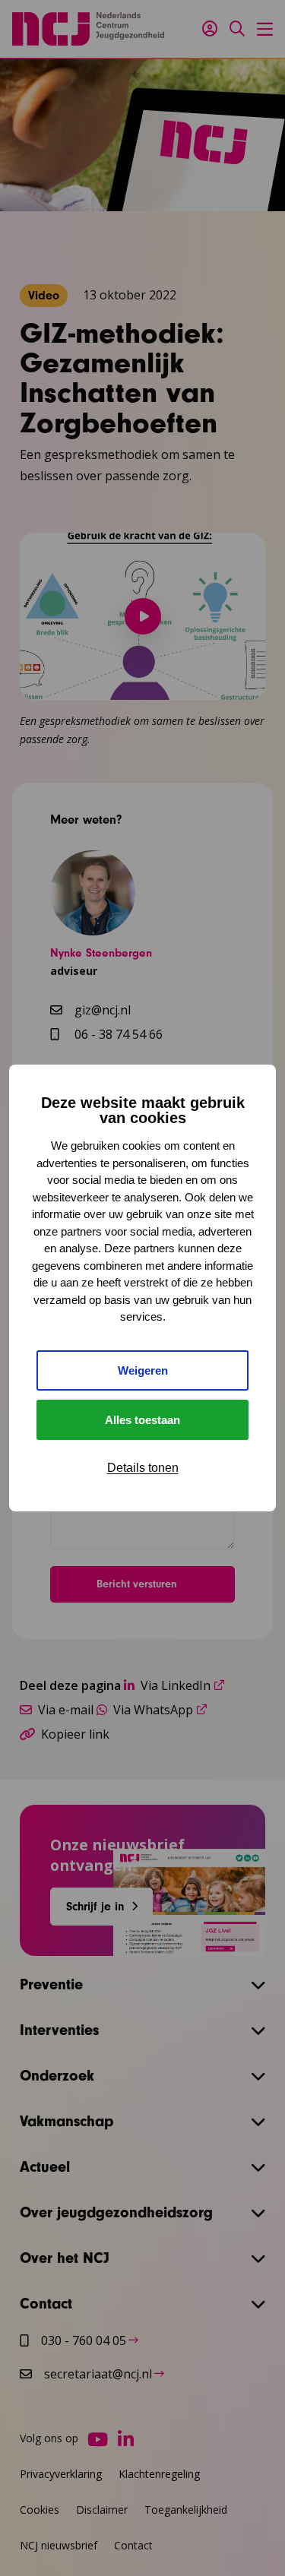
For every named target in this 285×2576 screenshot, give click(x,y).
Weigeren (143, 1370)
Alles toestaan (142, 1420)
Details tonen (143, 1468)
